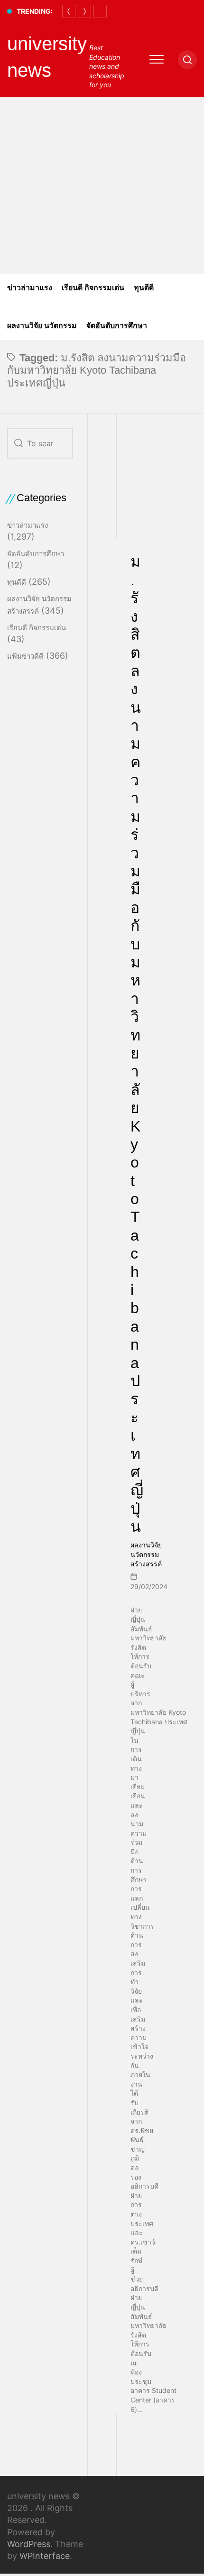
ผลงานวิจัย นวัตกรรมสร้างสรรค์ (146, 1554)
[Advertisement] (102, 185)
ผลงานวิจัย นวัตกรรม (42, 326)
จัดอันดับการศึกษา (117, 326)
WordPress (29, 2544)
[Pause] (100, 11)
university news (47, 57)
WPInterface (45, 2556)
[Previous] (69, 11)
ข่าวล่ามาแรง (30, 288)
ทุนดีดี (144, 288)
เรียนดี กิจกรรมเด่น (93, 288)
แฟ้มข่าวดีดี (25, 656)
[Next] (84, 11)
